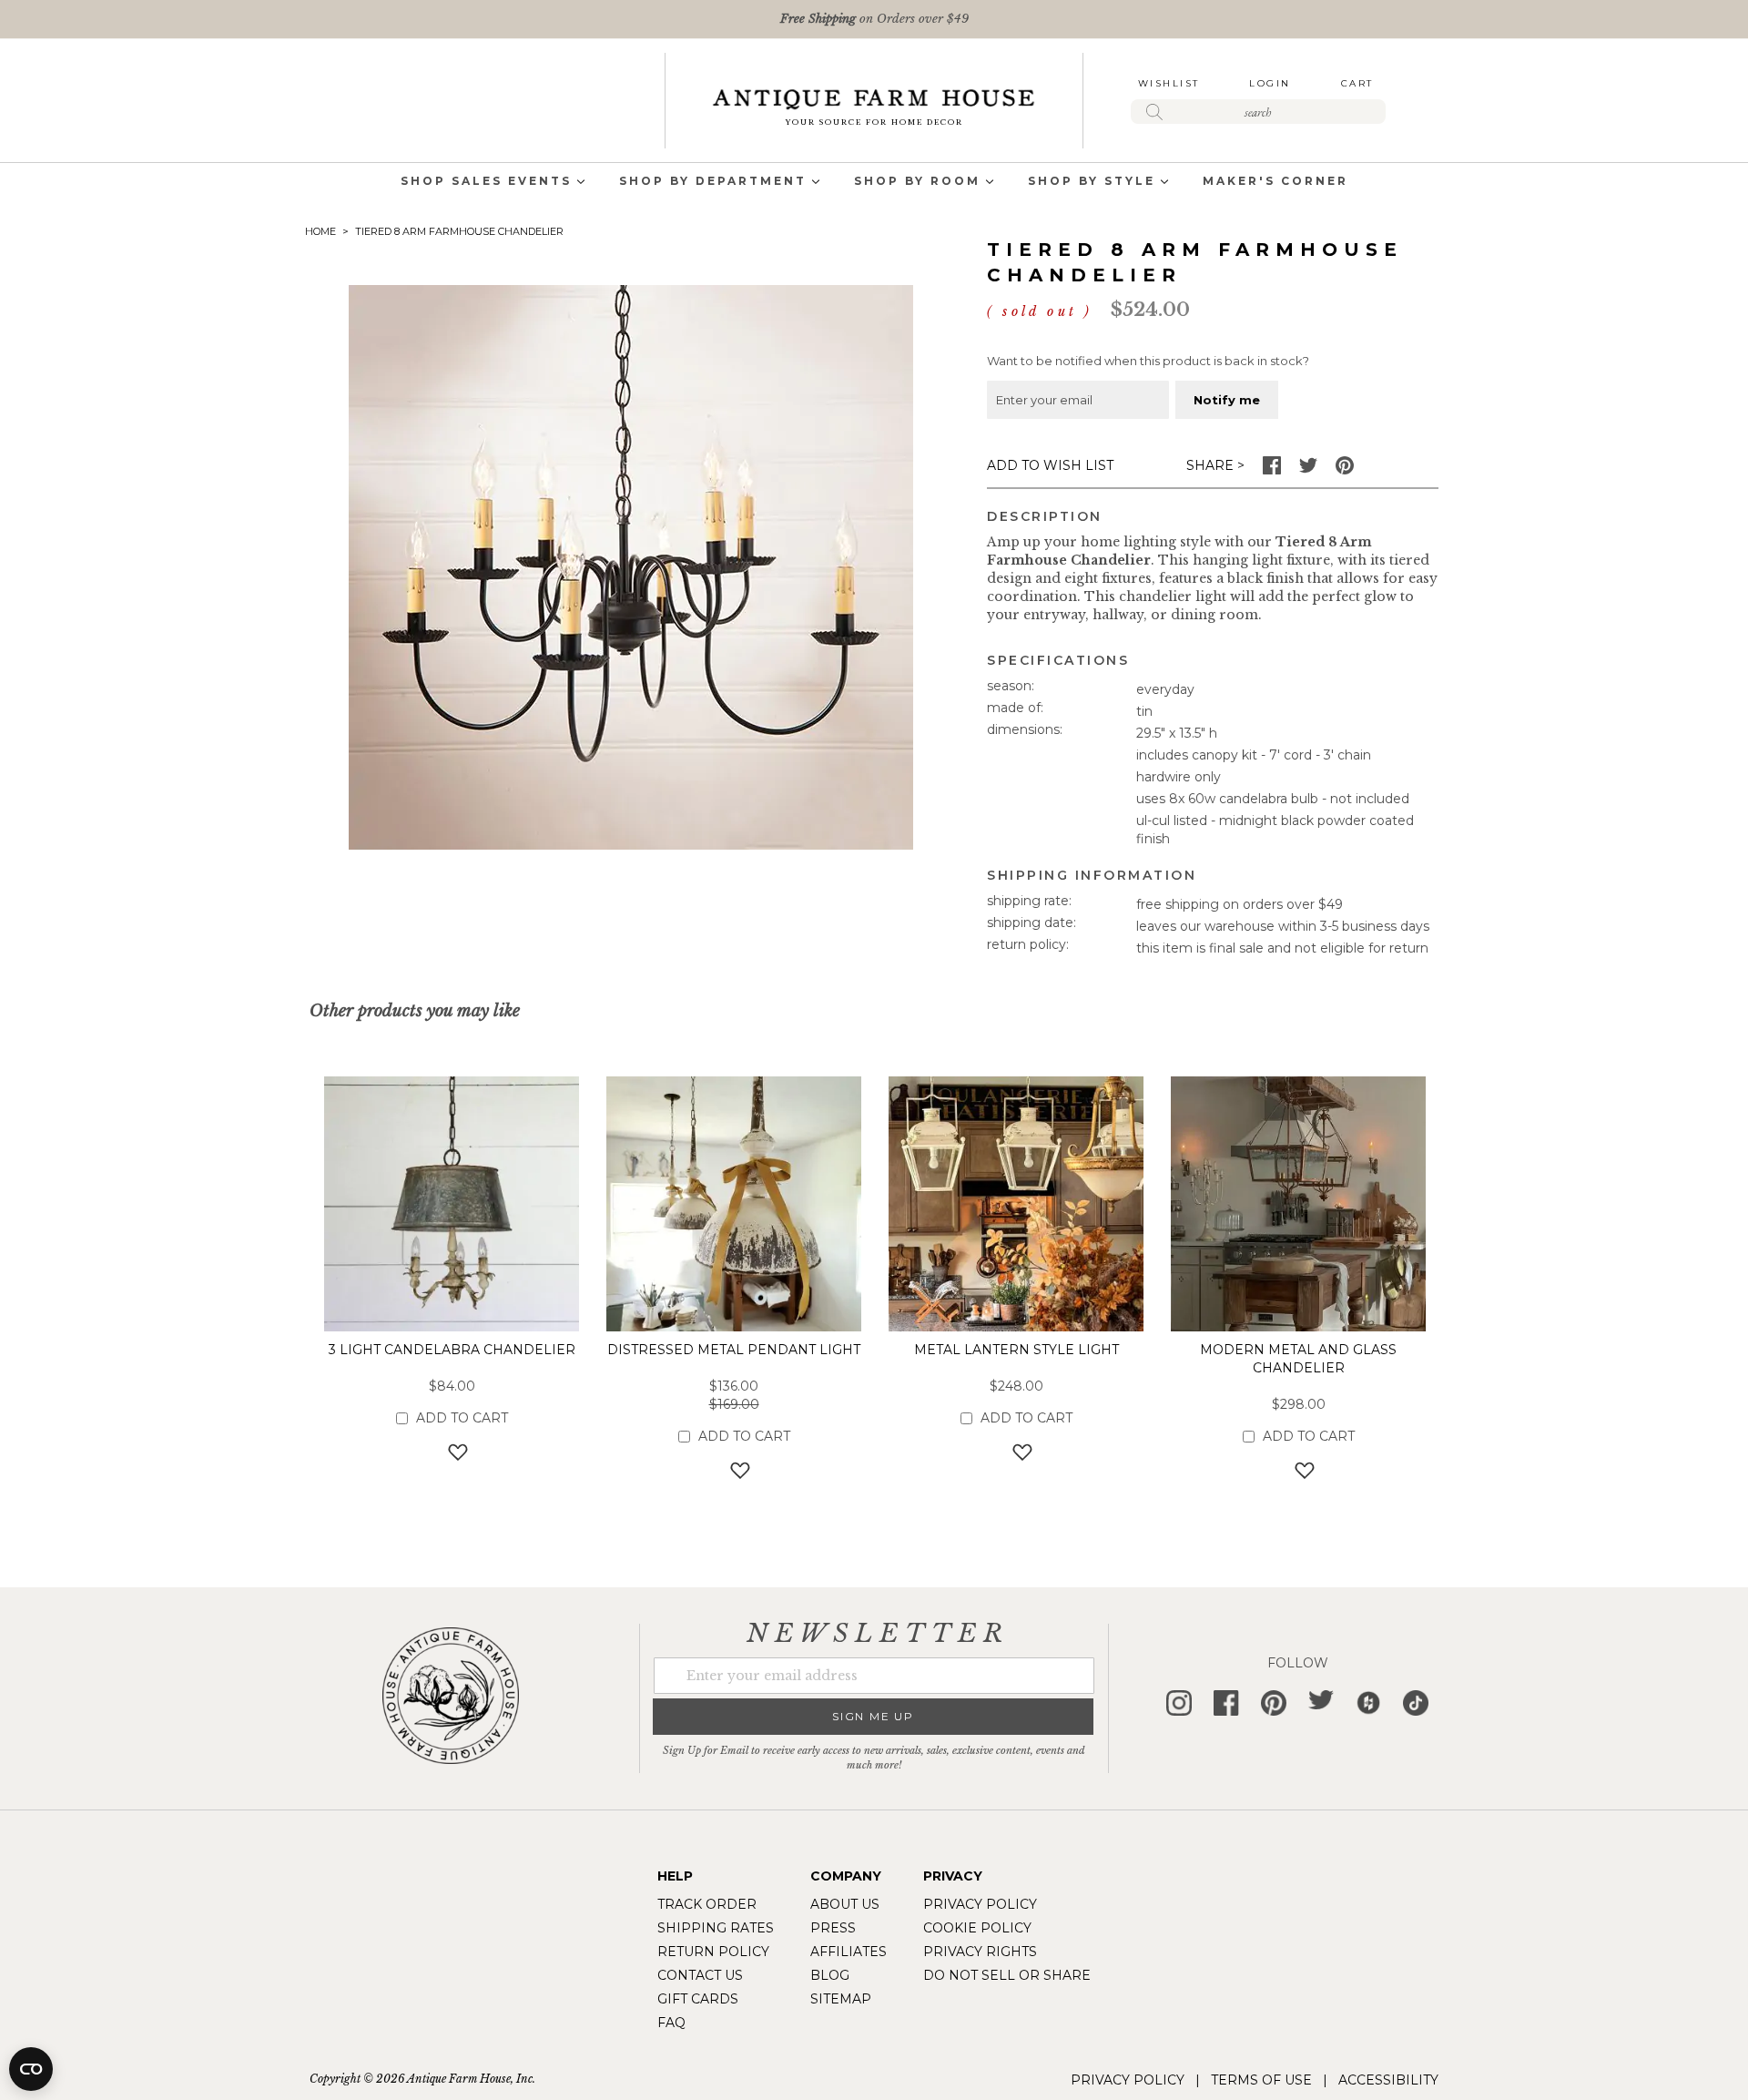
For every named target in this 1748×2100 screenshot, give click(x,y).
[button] (452, 1452)
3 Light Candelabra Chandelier (452, 1350)
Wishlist (1169, 83)
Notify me (1227, 400)
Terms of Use (1261, 2080)
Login (1270, 83)
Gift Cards (698, 1999)
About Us (845, 1904)
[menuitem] (486, 183)
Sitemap (841, 1999)
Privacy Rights (980, 1952)
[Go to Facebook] (1272, 470)
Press (833, 1928)
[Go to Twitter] (1308, 470)
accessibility (1388, 2080)
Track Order (707, 1904)
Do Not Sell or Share (1007, 1975)
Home (320, 231)
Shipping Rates (716, 1928)
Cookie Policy (977, 1928)
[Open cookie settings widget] (31, 2069)
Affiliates (849, 1952)
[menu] (874, 183)
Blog (830, 1975)
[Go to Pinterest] (1345, 470)
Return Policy (713, 1952)
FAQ (671, 2023)
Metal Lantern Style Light (1016, 1350)
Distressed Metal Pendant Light (734, 1350)
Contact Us (700, 1975)
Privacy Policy (980, 1904)
